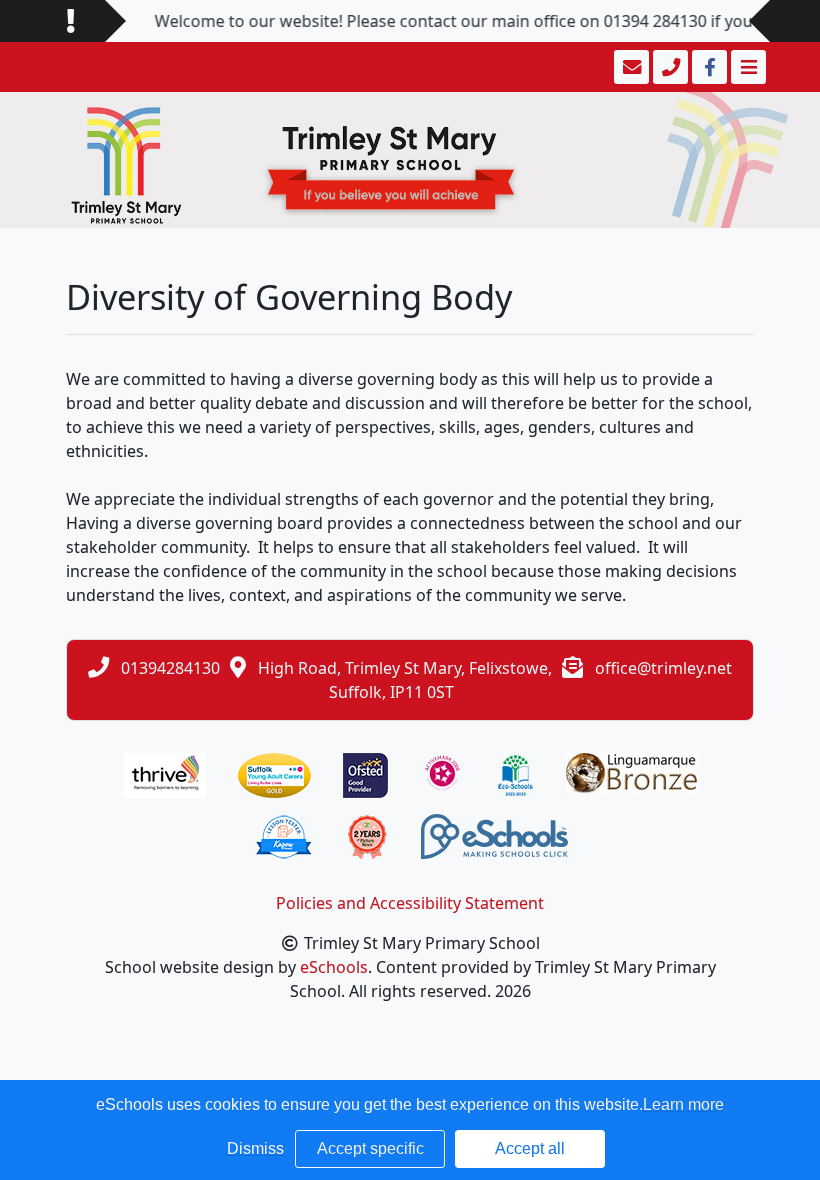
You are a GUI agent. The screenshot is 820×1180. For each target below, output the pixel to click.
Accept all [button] (530, 1148)
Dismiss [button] (255, 1148)
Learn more (683, 1104)
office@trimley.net (663, 668)
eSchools (334, 967)
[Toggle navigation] (746, 67)
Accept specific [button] (370, 1148)
